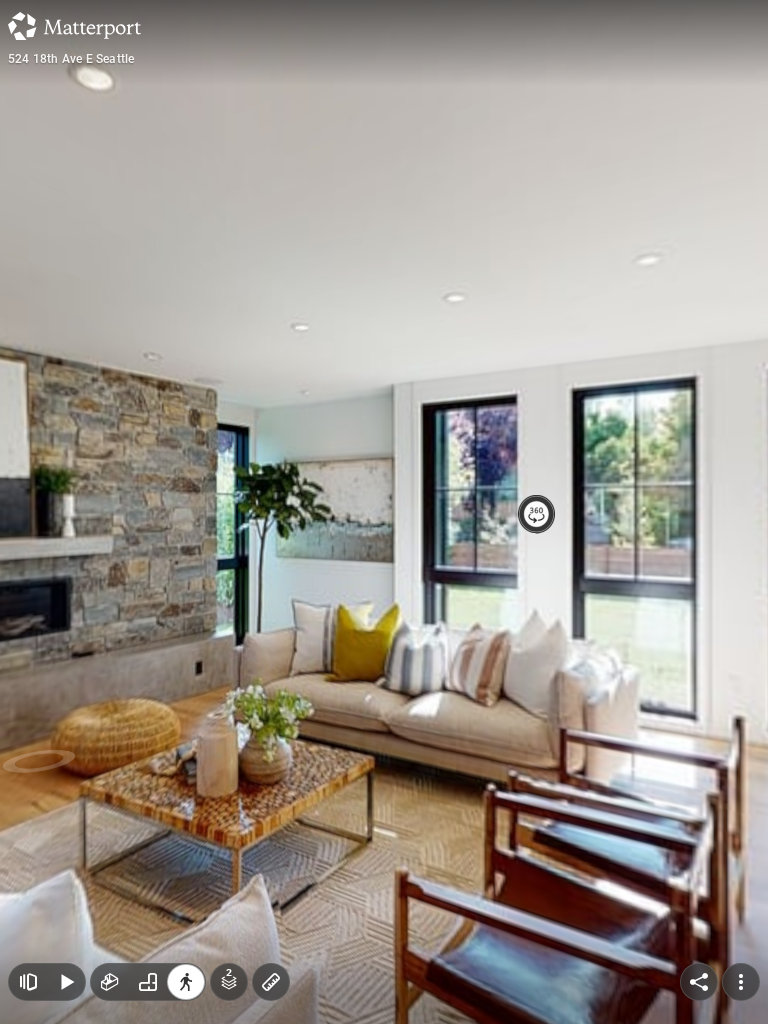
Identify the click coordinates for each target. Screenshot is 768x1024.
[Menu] (741, 982)
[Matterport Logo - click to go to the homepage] (74, 26)
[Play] (66, 982)
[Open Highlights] (28, 982)
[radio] (110, 982)
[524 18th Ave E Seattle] (384, 512)
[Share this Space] (699, 982)
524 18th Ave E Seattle (71, 59)
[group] (148, 982)
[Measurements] (271, 982)
